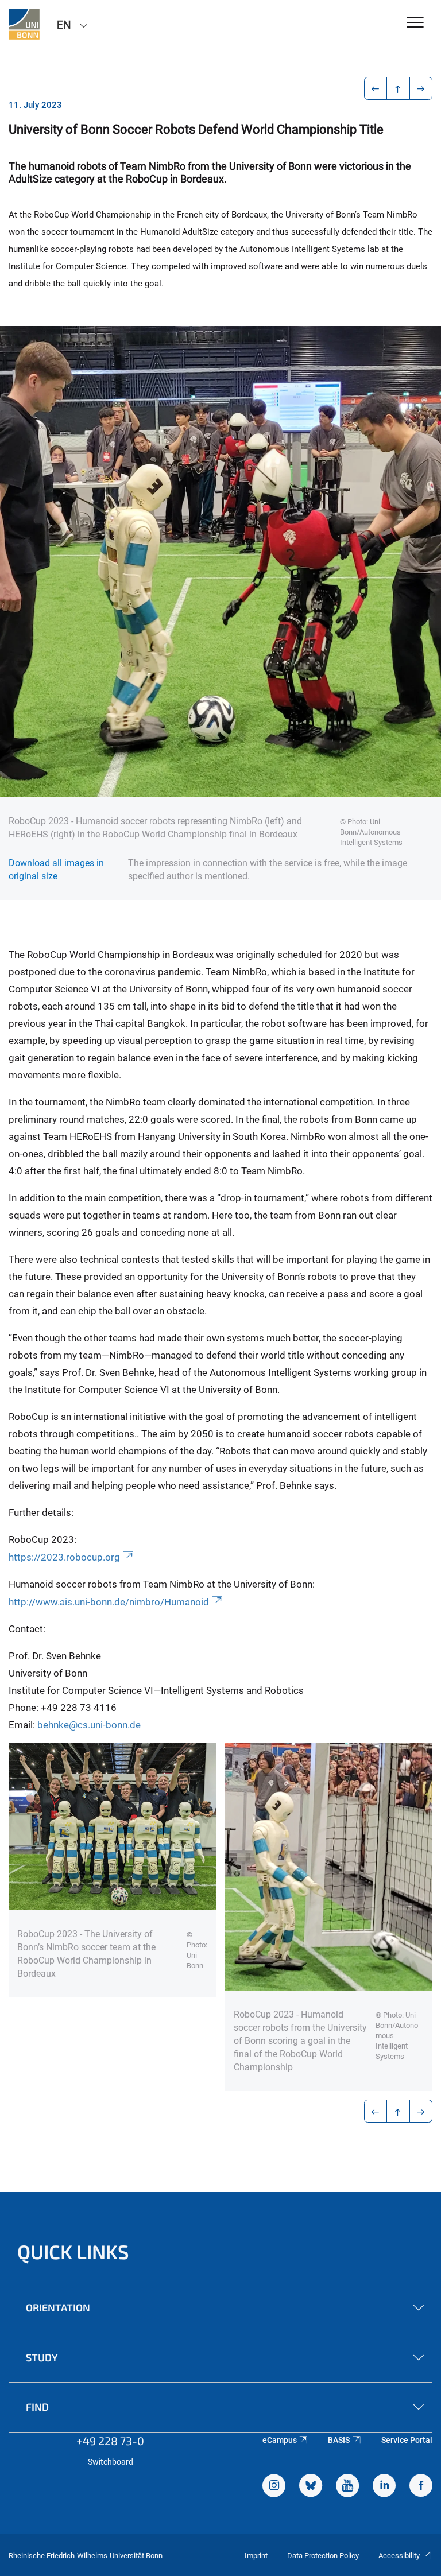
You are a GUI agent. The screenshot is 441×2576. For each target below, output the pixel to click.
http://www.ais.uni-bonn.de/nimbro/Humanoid (109, 1602)
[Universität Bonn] (24, 24)
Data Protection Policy (323, 2556)
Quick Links (73, 2251)
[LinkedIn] (384, 2487)
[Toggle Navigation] (415, 23)
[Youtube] (347, 2487)
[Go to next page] (421, 88)
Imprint (256, 2556)
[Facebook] (421, 2487)
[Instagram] (274, 2487)
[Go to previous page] (376, 88)
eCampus (280, 2440)
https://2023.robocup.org (64, 1557)
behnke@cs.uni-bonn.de (89, 1725)
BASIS (339, 2440)
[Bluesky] (311, 2487)
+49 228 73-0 (110, 2441)
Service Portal (407, 2440)
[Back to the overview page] (398, 88)
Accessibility (399, 2556)
